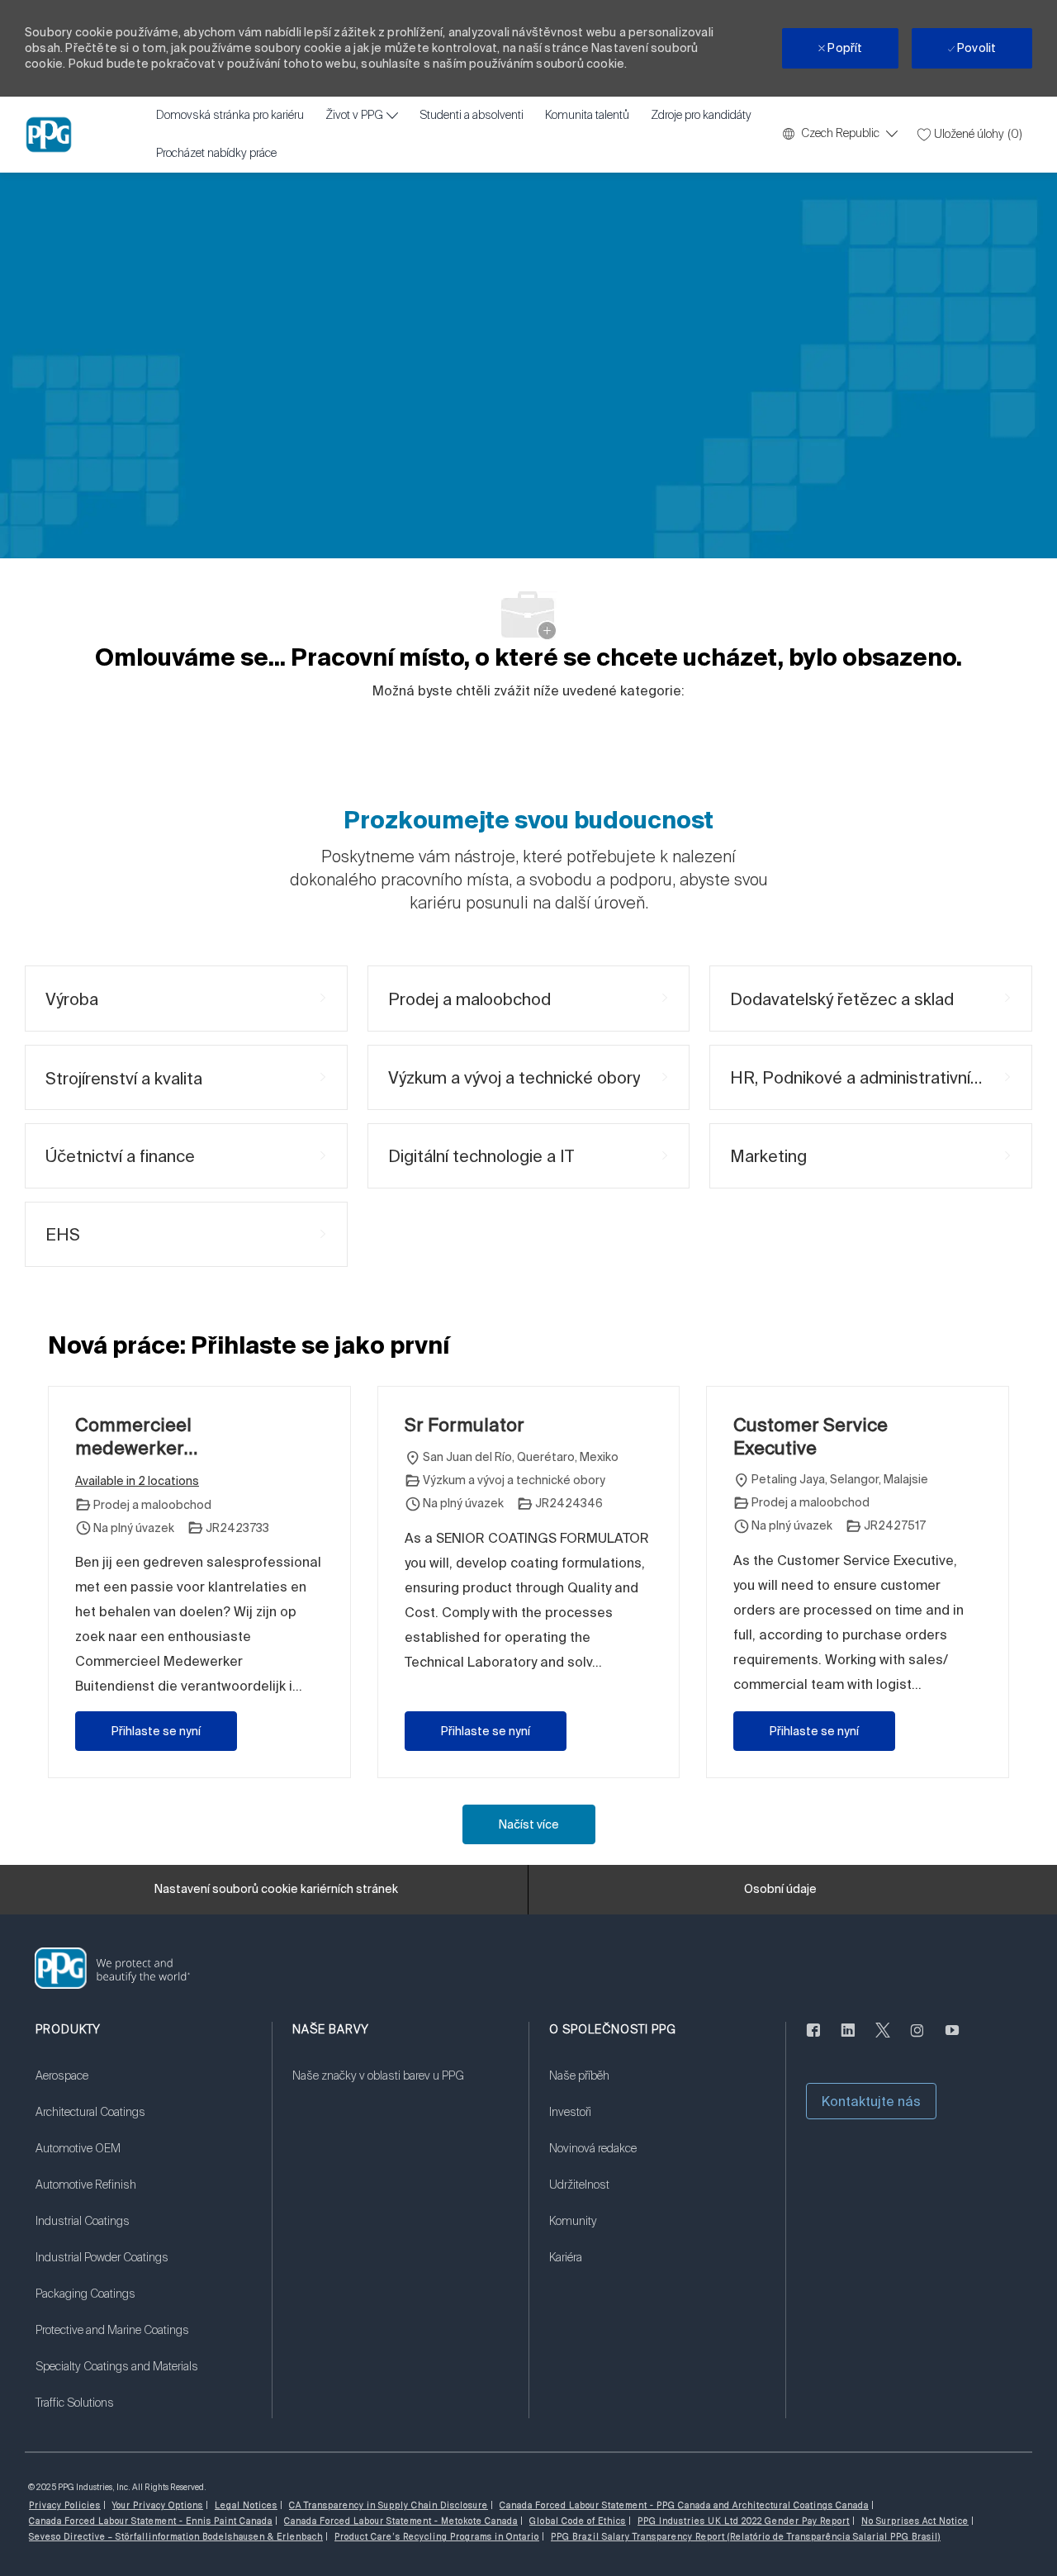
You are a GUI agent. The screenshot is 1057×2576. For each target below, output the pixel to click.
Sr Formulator (465, 1424)
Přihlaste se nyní (156, 1731)
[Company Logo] (49, 135)
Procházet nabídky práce (216, 154)
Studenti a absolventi (472, 116)
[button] (871, 2101)
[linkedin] (848, 2040)
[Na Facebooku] (813, 2040)
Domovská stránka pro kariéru (230, 116)
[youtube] (952, 2040)
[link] (143, 2086)
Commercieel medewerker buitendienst (133, 1436)
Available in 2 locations (137, 1482)
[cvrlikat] (883, 2040)
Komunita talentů (587, 116)
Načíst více (529, 1824)
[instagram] (917, 2040)
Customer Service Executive (811, 1436)
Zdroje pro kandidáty (701, 116)
